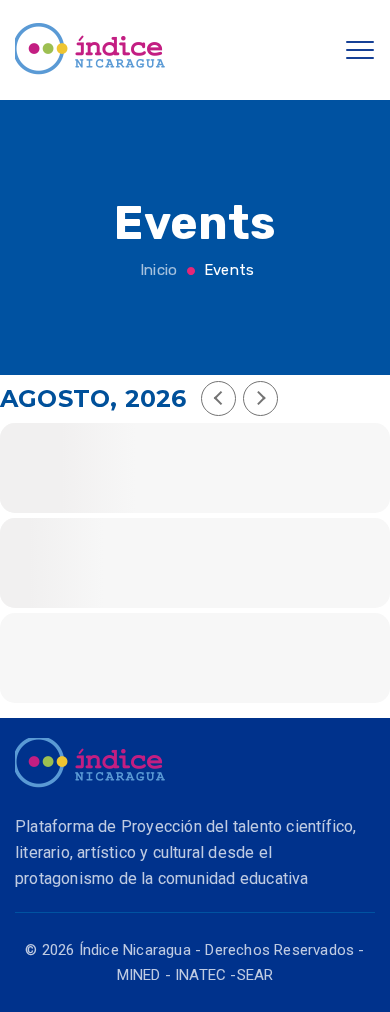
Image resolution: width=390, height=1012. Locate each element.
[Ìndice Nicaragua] (90, 50)
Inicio (156, 270)
